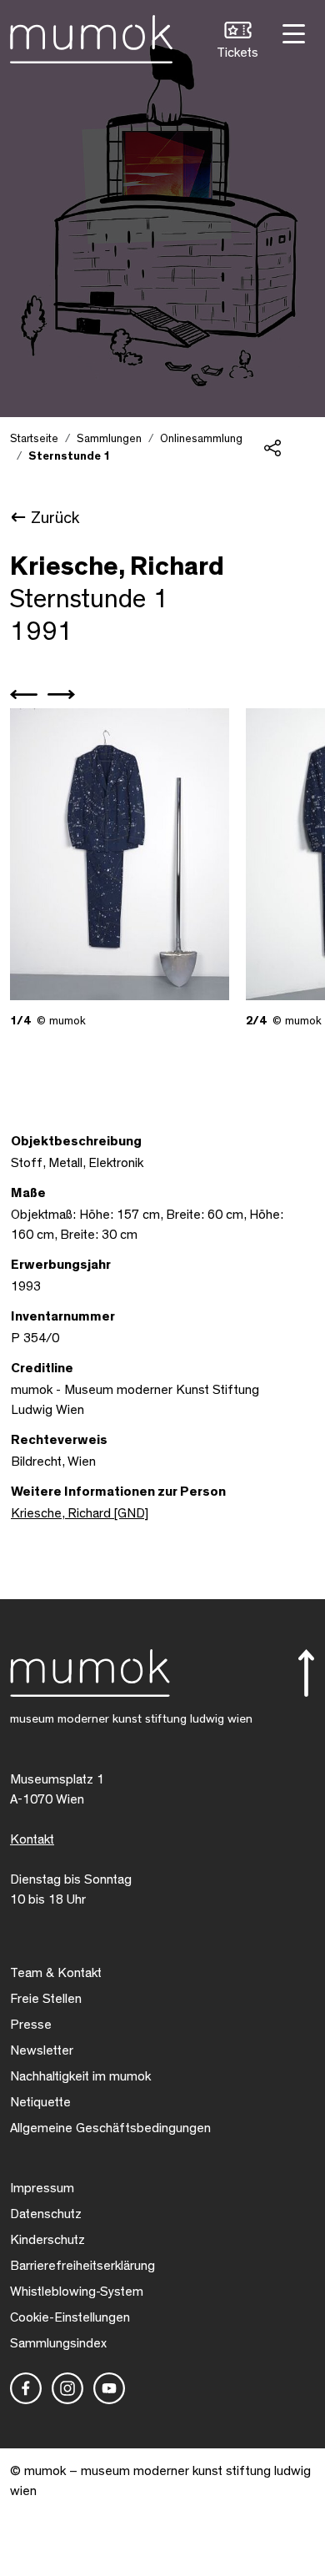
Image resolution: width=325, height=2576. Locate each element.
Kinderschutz (47, 2240)
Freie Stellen (46, 1999)
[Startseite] (91, 36)
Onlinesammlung (201, 439)
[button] (237, 42)
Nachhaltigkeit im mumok (80, 2076)
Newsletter (42, 2050)
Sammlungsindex (58, 2343)
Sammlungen (109, 439)
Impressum (42, 2188)
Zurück (55, 518)
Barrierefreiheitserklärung (82, 2266)
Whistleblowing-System (77, 2292)
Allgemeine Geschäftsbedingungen (110, 2128)
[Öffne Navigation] (292, 32)
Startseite (34, 439)
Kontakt (32, 1839)
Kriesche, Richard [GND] (80, 1513)
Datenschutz (46, 2214)
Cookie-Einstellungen (70, 2317)
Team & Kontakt (56, 1973)
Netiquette (40, 2102)
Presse (31, 2025)
